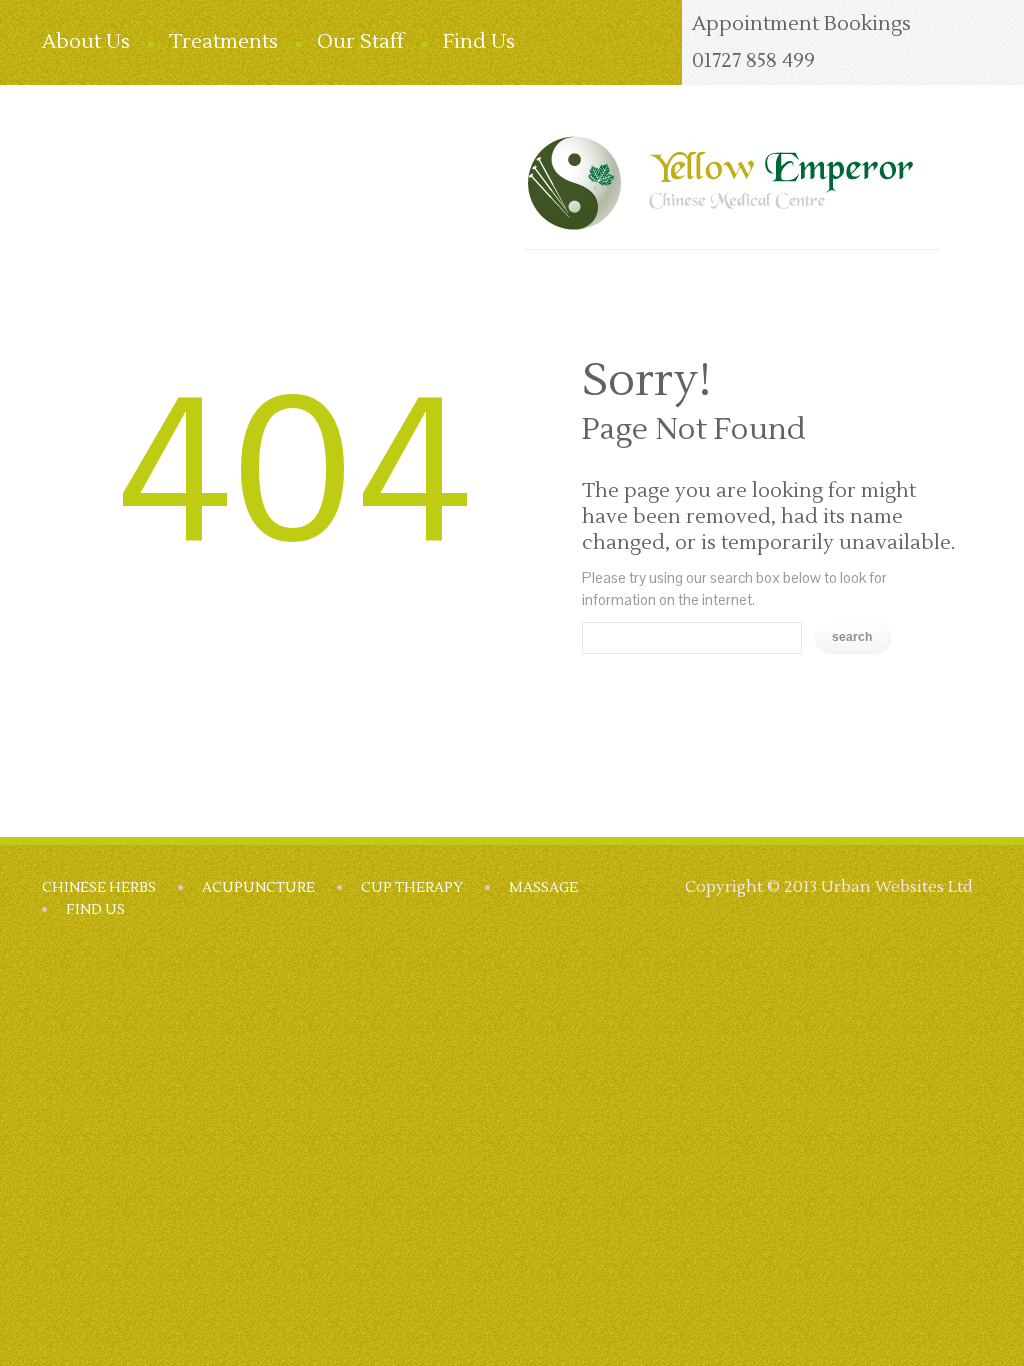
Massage (543, 888)
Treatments (223, 42)
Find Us (479, 42)
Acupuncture (258, 888)
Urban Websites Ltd (897, 887)
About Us (86, 42)
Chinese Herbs (99, 888)
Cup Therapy (412, 888)
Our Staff (360, 42)
